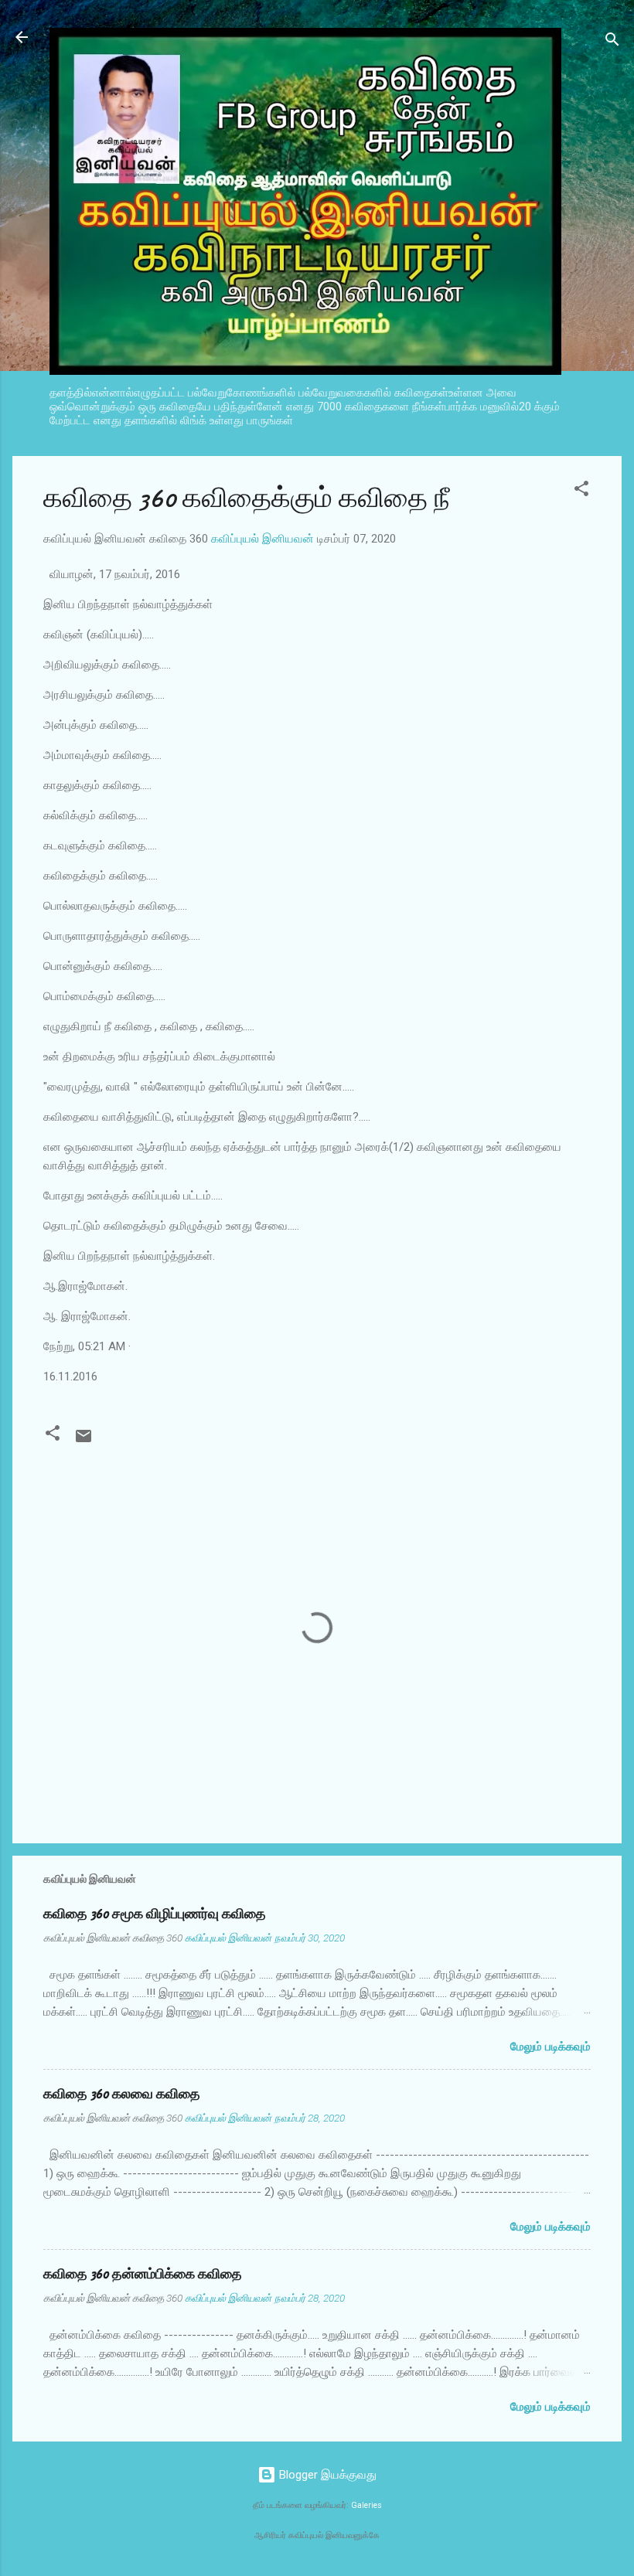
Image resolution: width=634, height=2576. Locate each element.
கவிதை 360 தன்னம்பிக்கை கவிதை (143, 2274)
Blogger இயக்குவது (326, 2475)
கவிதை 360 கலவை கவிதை (122, 2094)
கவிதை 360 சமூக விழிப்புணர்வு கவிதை (155, 1914)
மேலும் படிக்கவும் (550, 2047)
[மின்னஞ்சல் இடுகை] (84, 1441)
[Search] (612, 42)
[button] (581, 491)
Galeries (366, 2505)
